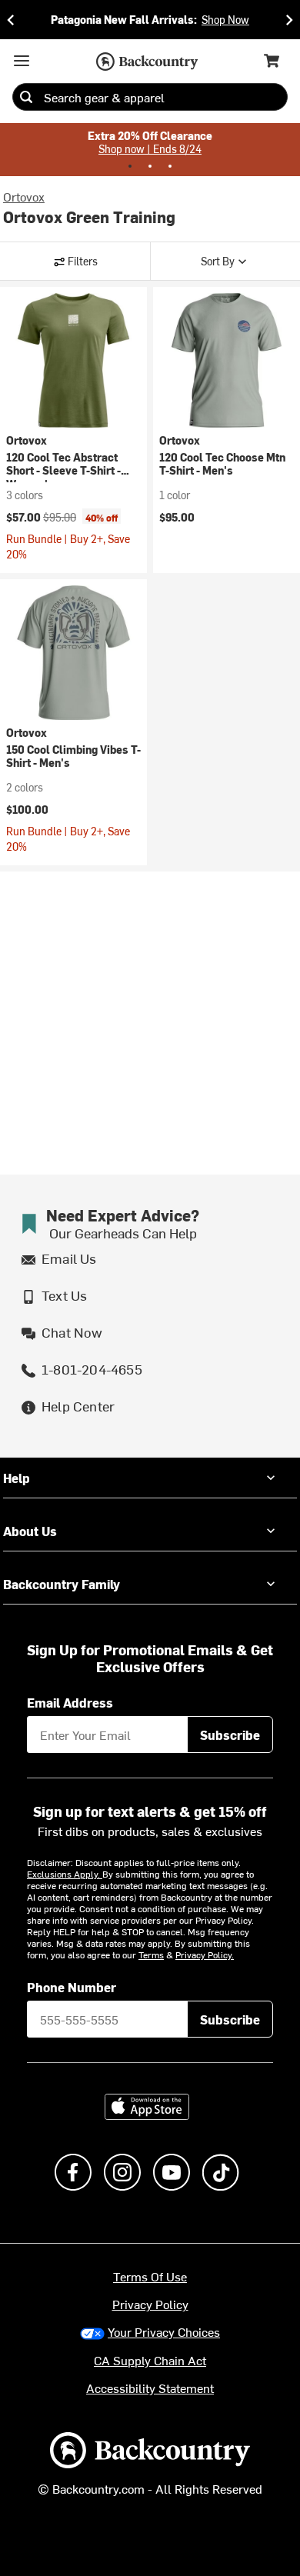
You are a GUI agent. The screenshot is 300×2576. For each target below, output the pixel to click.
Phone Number (72, 1987)
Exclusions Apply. (65, 1874)
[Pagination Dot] (130, 166)
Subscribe (230, 1735)
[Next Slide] (289, 20)
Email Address (70, 1702)
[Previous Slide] (11, 20)
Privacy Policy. (205, 1954)
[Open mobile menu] (22, 61)
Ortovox (24, 196)
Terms (151, 1954)
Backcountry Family (62, 1584)
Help (17, 1478)
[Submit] (26, 97)
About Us (30, 1531)
